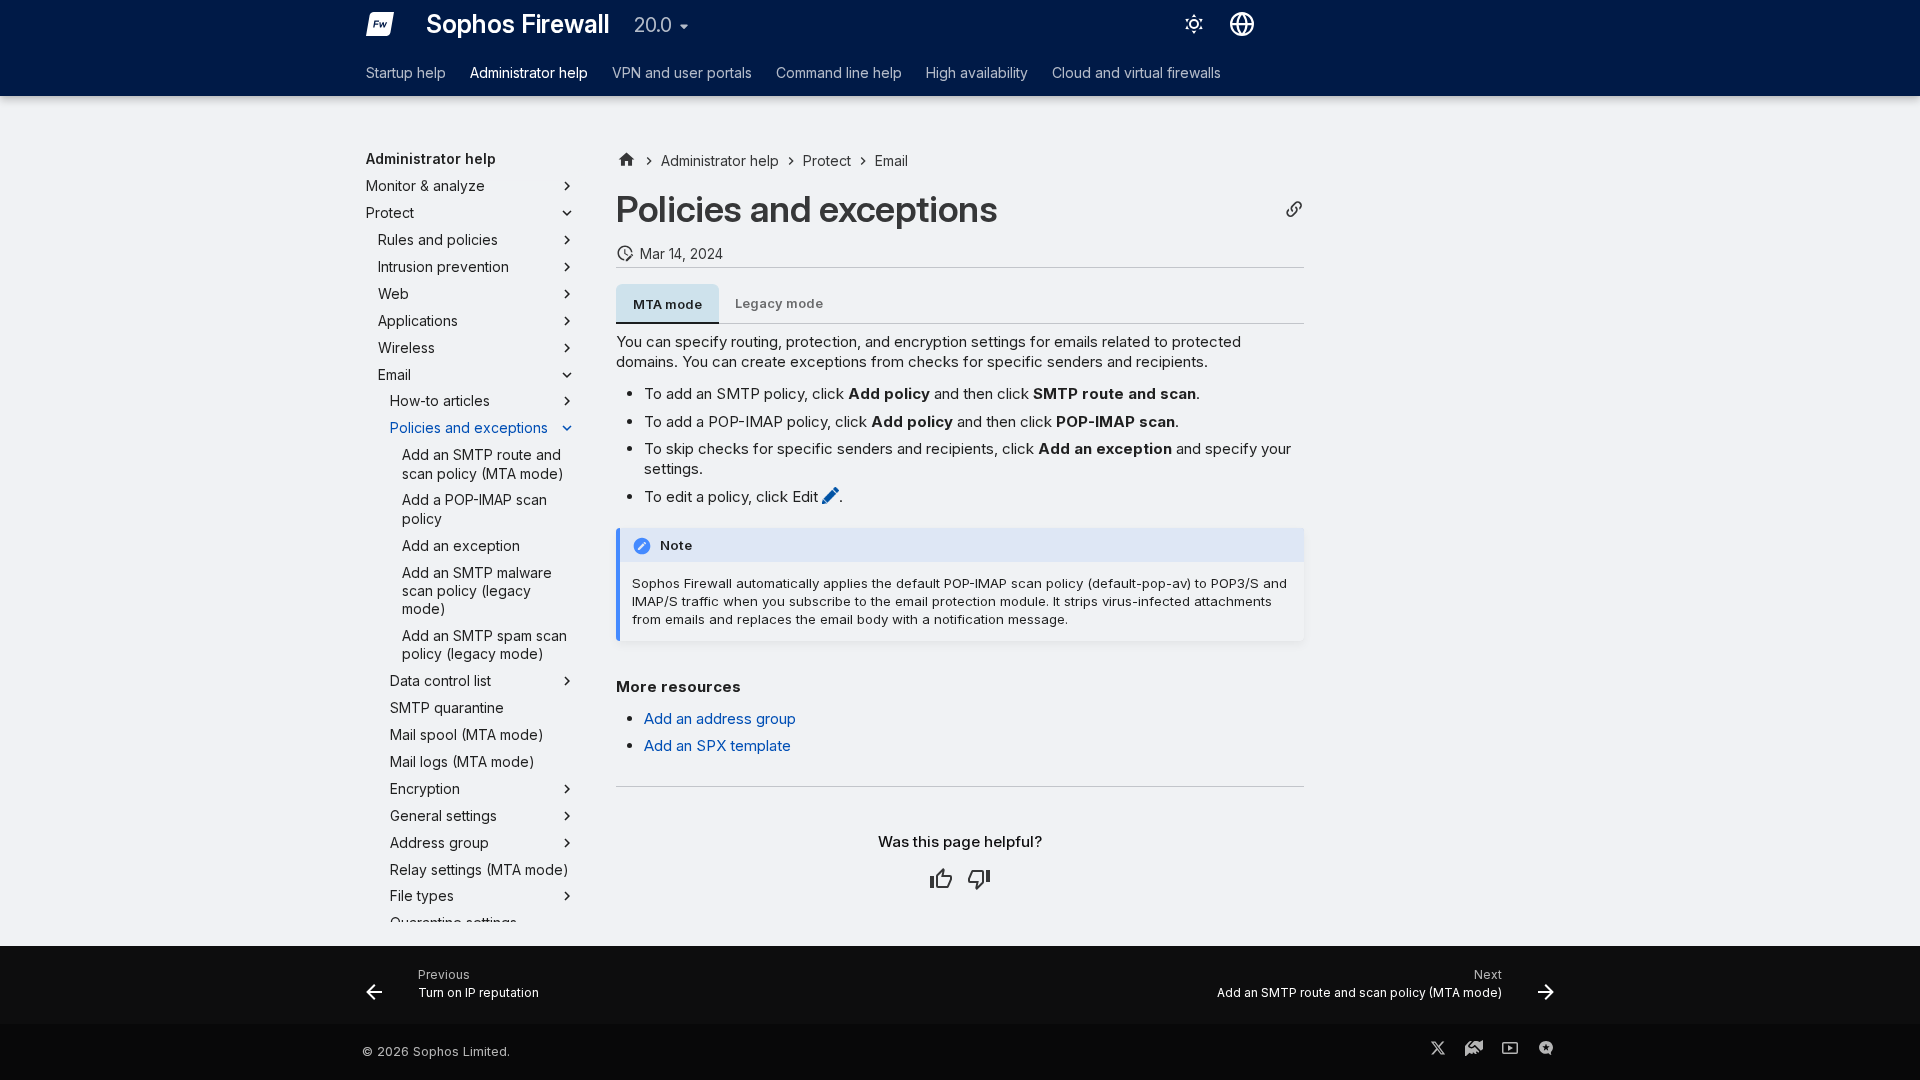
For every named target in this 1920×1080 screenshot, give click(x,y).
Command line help (839, 72)
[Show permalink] (1294, 209)
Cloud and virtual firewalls (1136, 72)
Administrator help (529, 72)
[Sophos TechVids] (1510, 1052)
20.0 (653, 25)
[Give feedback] (1546, 1052)
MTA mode (667, 304)
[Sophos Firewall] (380, 24)
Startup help (406, 72)
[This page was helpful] (941, 879)
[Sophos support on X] (1438, 1052)
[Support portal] (1474, 1052)
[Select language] (1242, 24)
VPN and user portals (682, 72)
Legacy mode (779, 303)
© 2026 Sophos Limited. (436, 1051)
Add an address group (720, 718)
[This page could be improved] (979, 879)
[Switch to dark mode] (1194, 24)
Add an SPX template (717, 745)
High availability (977, 72)
